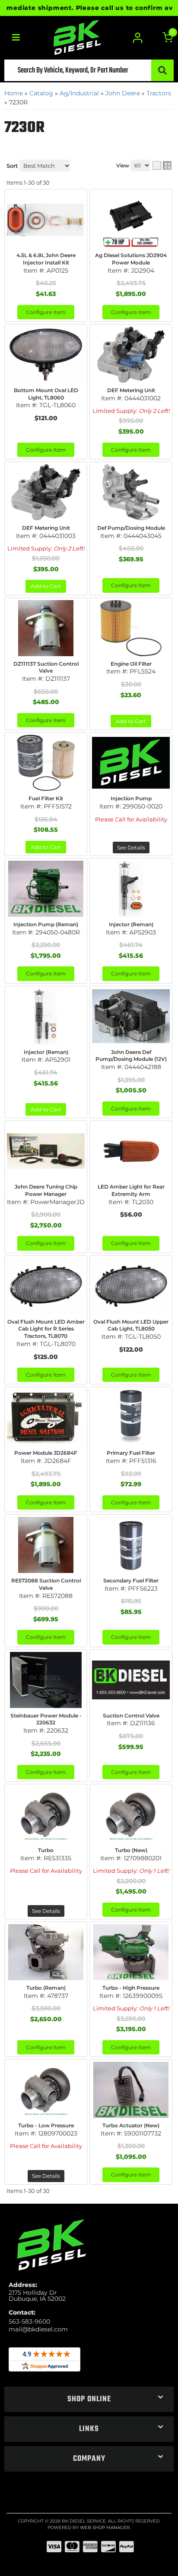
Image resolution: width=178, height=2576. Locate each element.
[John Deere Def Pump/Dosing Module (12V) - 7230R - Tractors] (131, 1016)
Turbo (46, 1850)
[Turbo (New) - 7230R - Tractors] (131, 1815)
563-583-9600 (29, 2321)
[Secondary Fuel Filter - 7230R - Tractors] (131, 1545)
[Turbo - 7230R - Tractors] (46, 1815)
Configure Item (46, 450)
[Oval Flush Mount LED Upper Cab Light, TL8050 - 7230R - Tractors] (131, 1286)
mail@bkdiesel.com (38, 2329)
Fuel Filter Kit (46, 798)
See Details (131, 848)
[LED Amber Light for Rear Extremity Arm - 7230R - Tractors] (131, 1151)
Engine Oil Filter (131, 664)
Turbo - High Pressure (131, 1988)
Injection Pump (131, 798)
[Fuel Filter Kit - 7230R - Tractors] (46, 763)
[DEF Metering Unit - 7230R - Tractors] (46, 492)
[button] (89, 2399)
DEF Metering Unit (46, 528)
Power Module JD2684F (46, 1453)
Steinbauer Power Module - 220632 (46, 1719)
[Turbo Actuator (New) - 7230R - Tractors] (131, 2090)
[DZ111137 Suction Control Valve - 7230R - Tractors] (46, 628)
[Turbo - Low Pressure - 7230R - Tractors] (46, 2090)
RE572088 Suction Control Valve (46, 1584)
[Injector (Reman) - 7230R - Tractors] (131, 889)
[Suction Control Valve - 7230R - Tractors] (131, 1680)
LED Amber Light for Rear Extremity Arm (131, 1190)
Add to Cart (46, 586)
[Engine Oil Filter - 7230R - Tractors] (131, 628)
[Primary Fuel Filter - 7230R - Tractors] (131, 1417)
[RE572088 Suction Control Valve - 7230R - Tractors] (46, 1545)
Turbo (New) (131, 1850)
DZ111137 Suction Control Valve (46, 667)
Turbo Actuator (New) (131, 2125)
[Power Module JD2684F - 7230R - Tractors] (46, 1417)
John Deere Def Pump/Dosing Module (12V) (131, 1056)
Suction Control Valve (131, 1716)
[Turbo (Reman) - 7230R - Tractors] (46, 1952)
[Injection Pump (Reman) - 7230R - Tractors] (46, 889)
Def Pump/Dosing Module (131, 528)
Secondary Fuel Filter (131, 1581)
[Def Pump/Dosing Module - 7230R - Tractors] (131, 492)
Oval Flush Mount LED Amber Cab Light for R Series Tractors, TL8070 (46, 1329)
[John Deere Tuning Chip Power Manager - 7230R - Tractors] (46, 1151)
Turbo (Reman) (46, 1988)
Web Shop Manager (105, 2527)
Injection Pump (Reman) (46, 924)
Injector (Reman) (131, 924)
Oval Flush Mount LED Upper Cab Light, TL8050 (131, 1325)
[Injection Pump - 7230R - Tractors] (131, 763)
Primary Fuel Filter (131, 1453)
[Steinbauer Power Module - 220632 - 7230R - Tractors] (46, 1680)
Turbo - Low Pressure (46, 2125)
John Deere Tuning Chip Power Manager (46, 1190)
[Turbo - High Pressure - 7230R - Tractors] (131, 1952)
